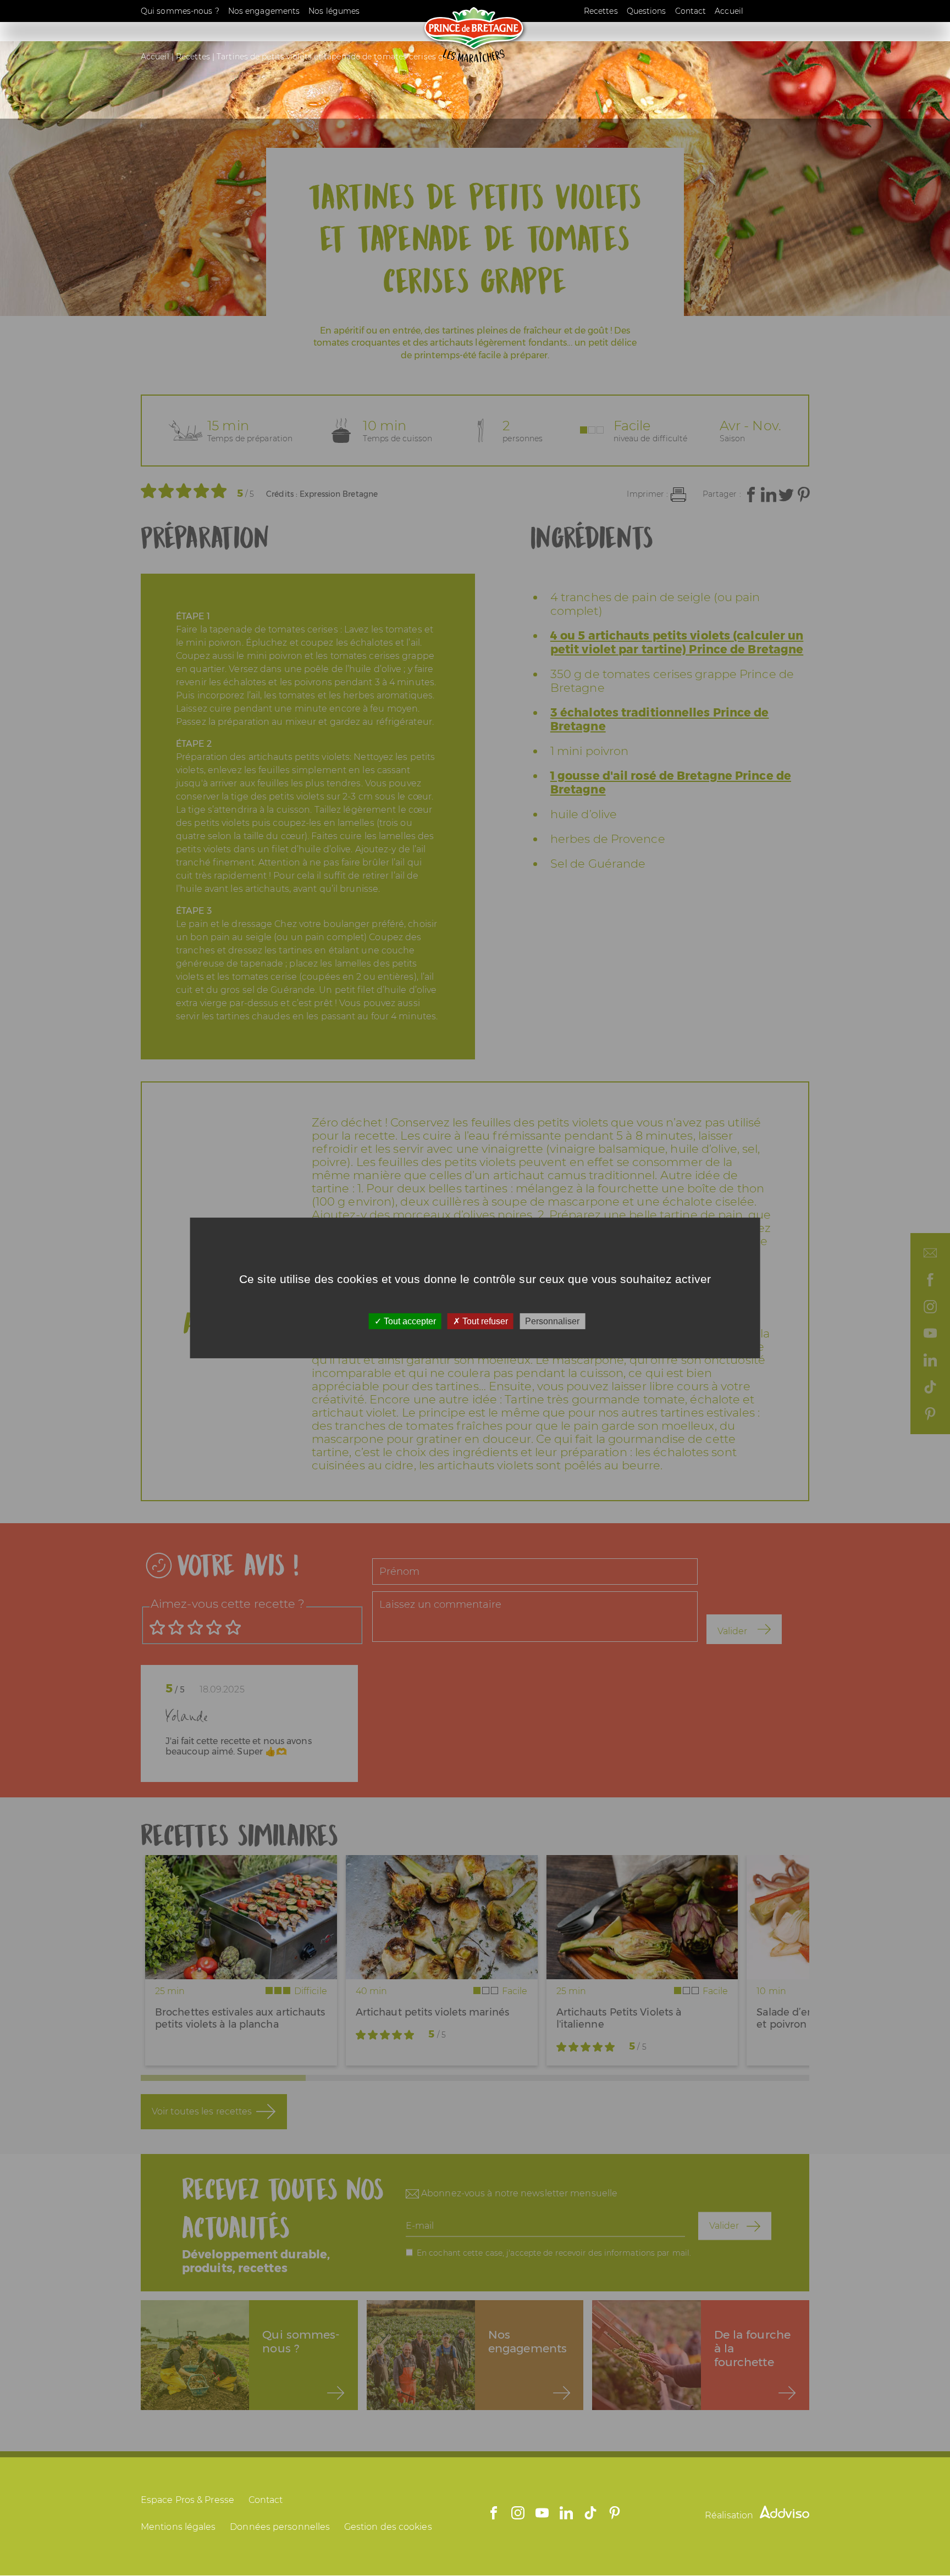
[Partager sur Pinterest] (804, 495)
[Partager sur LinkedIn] (769, 495)
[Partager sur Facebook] (751, 495)
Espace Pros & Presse (187, 2500)
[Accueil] (475, 60)
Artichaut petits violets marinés (432, 2012)
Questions (647, 11)
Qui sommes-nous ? (180, 11)
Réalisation (730, 2515)
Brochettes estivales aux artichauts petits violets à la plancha (240, 2018)
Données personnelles (280, 2527)
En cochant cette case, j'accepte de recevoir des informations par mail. (554, 2252)
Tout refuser (484, 1321)
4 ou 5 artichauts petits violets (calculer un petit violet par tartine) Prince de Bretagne (677, 642)
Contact (691, 11)
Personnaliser (552, 1321)
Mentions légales (178, 2527)
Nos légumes (334, 11)
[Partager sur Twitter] (786, 495)
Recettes (601, 11)
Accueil (729, 11)
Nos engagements (264, 11)
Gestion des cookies (388, 2527)
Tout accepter (409, 1321)
